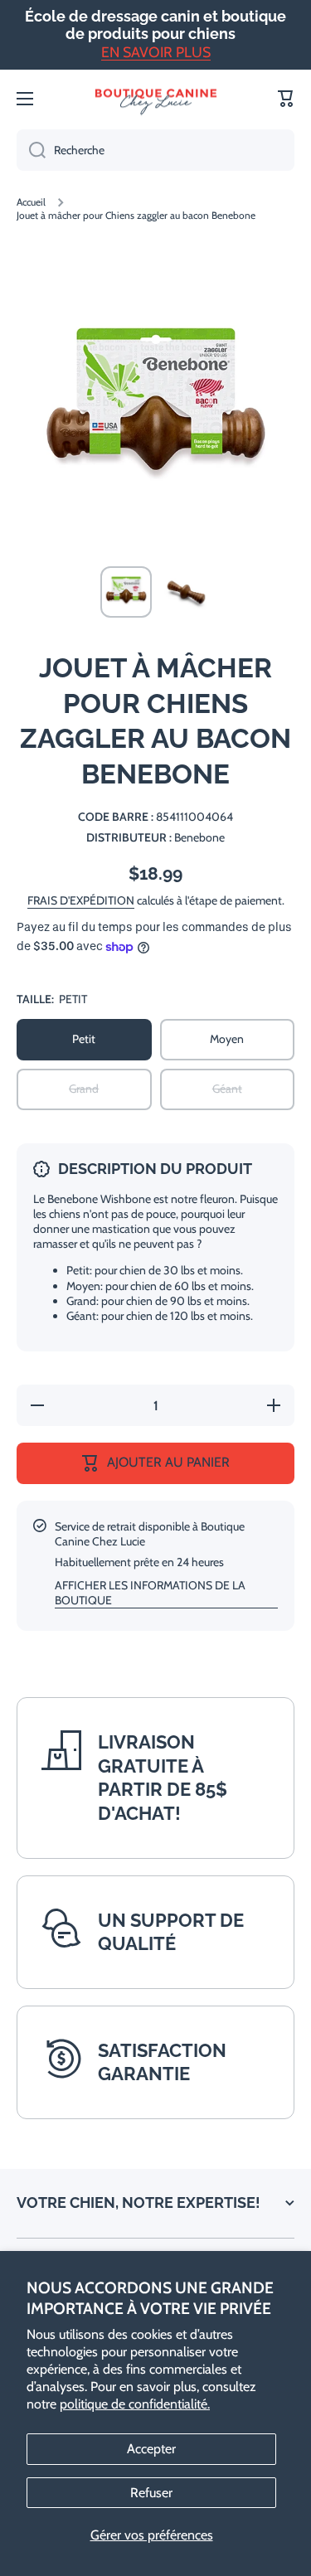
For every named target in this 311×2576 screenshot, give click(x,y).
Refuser (151, 2493)
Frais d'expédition (81, 900)
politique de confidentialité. (135, 2404)
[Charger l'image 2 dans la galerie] (186, 592)
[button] (286, 99)
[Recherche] (31, 150)
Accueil (31, 202)
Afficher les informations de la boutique (150, 1593)
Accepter (151, 2449)
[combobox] (155, 150)
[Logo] (156, 99)
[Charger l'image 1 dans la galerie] (126, 592)
